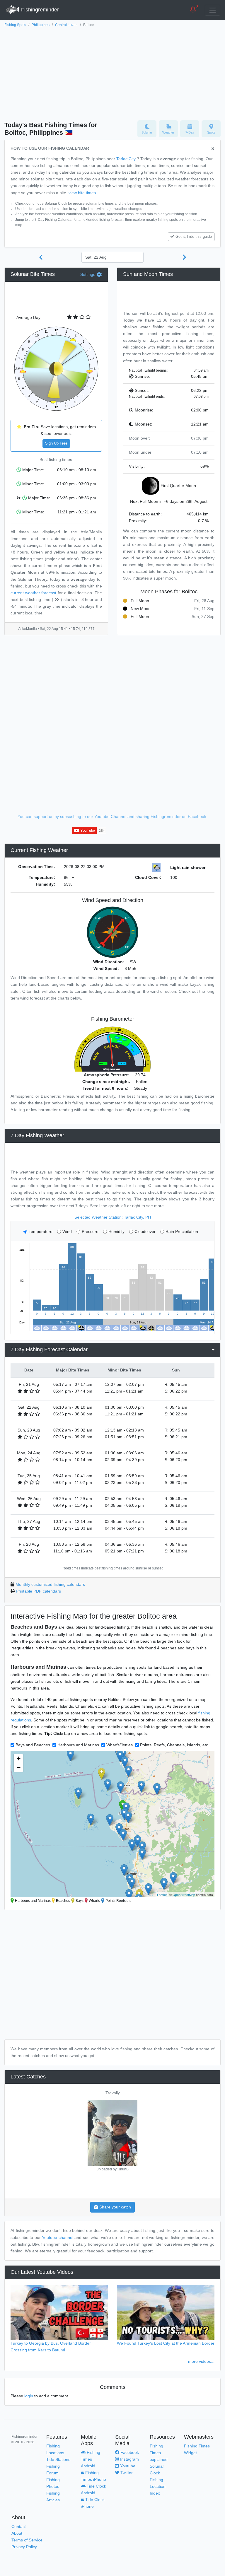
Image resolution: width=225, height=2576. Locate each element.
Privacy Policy (24, 2547)
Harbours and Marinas (78, 1745)
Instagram (129, 2459)
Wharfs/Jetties (120, 1745)
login (29, 2396)
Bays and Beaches (33, 1745)
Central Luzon (66, 25)
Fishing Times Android (91, 2459)
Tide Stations (58, 2459)
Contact (19, 2527)
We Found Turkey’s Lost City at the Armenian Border (166, 2343)
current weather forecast (33, 593)
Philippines (41, 25)
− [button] (19, 1767)
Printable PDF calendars (38, 1591)
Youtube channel (57, 2237)
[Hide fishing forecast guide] (213, 149)
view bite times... (84, 193)
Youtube (127, 2466)
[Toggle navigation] (213, 10)
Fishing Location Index (158, 2486)
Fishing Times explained (159, 2453)
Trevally (113, 2093)
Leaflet (162, 1895)
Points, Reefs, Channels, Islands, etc (174, 1745)
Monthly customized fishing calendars (50, 1584)
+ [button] (19, 1758)
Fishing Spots (15, 25)
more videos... (201, 2361)
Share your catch (115, 2207)
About (17, 2533)
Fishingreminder (39, 10)
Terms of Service (27, 2540)
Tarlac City (126, 159)
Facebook (129, 2452)
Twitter (126, 2473)
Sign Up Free (56, 443)
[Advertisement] (112, 72)
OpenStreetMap (184, 1895)
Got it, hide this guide (194, 237)
